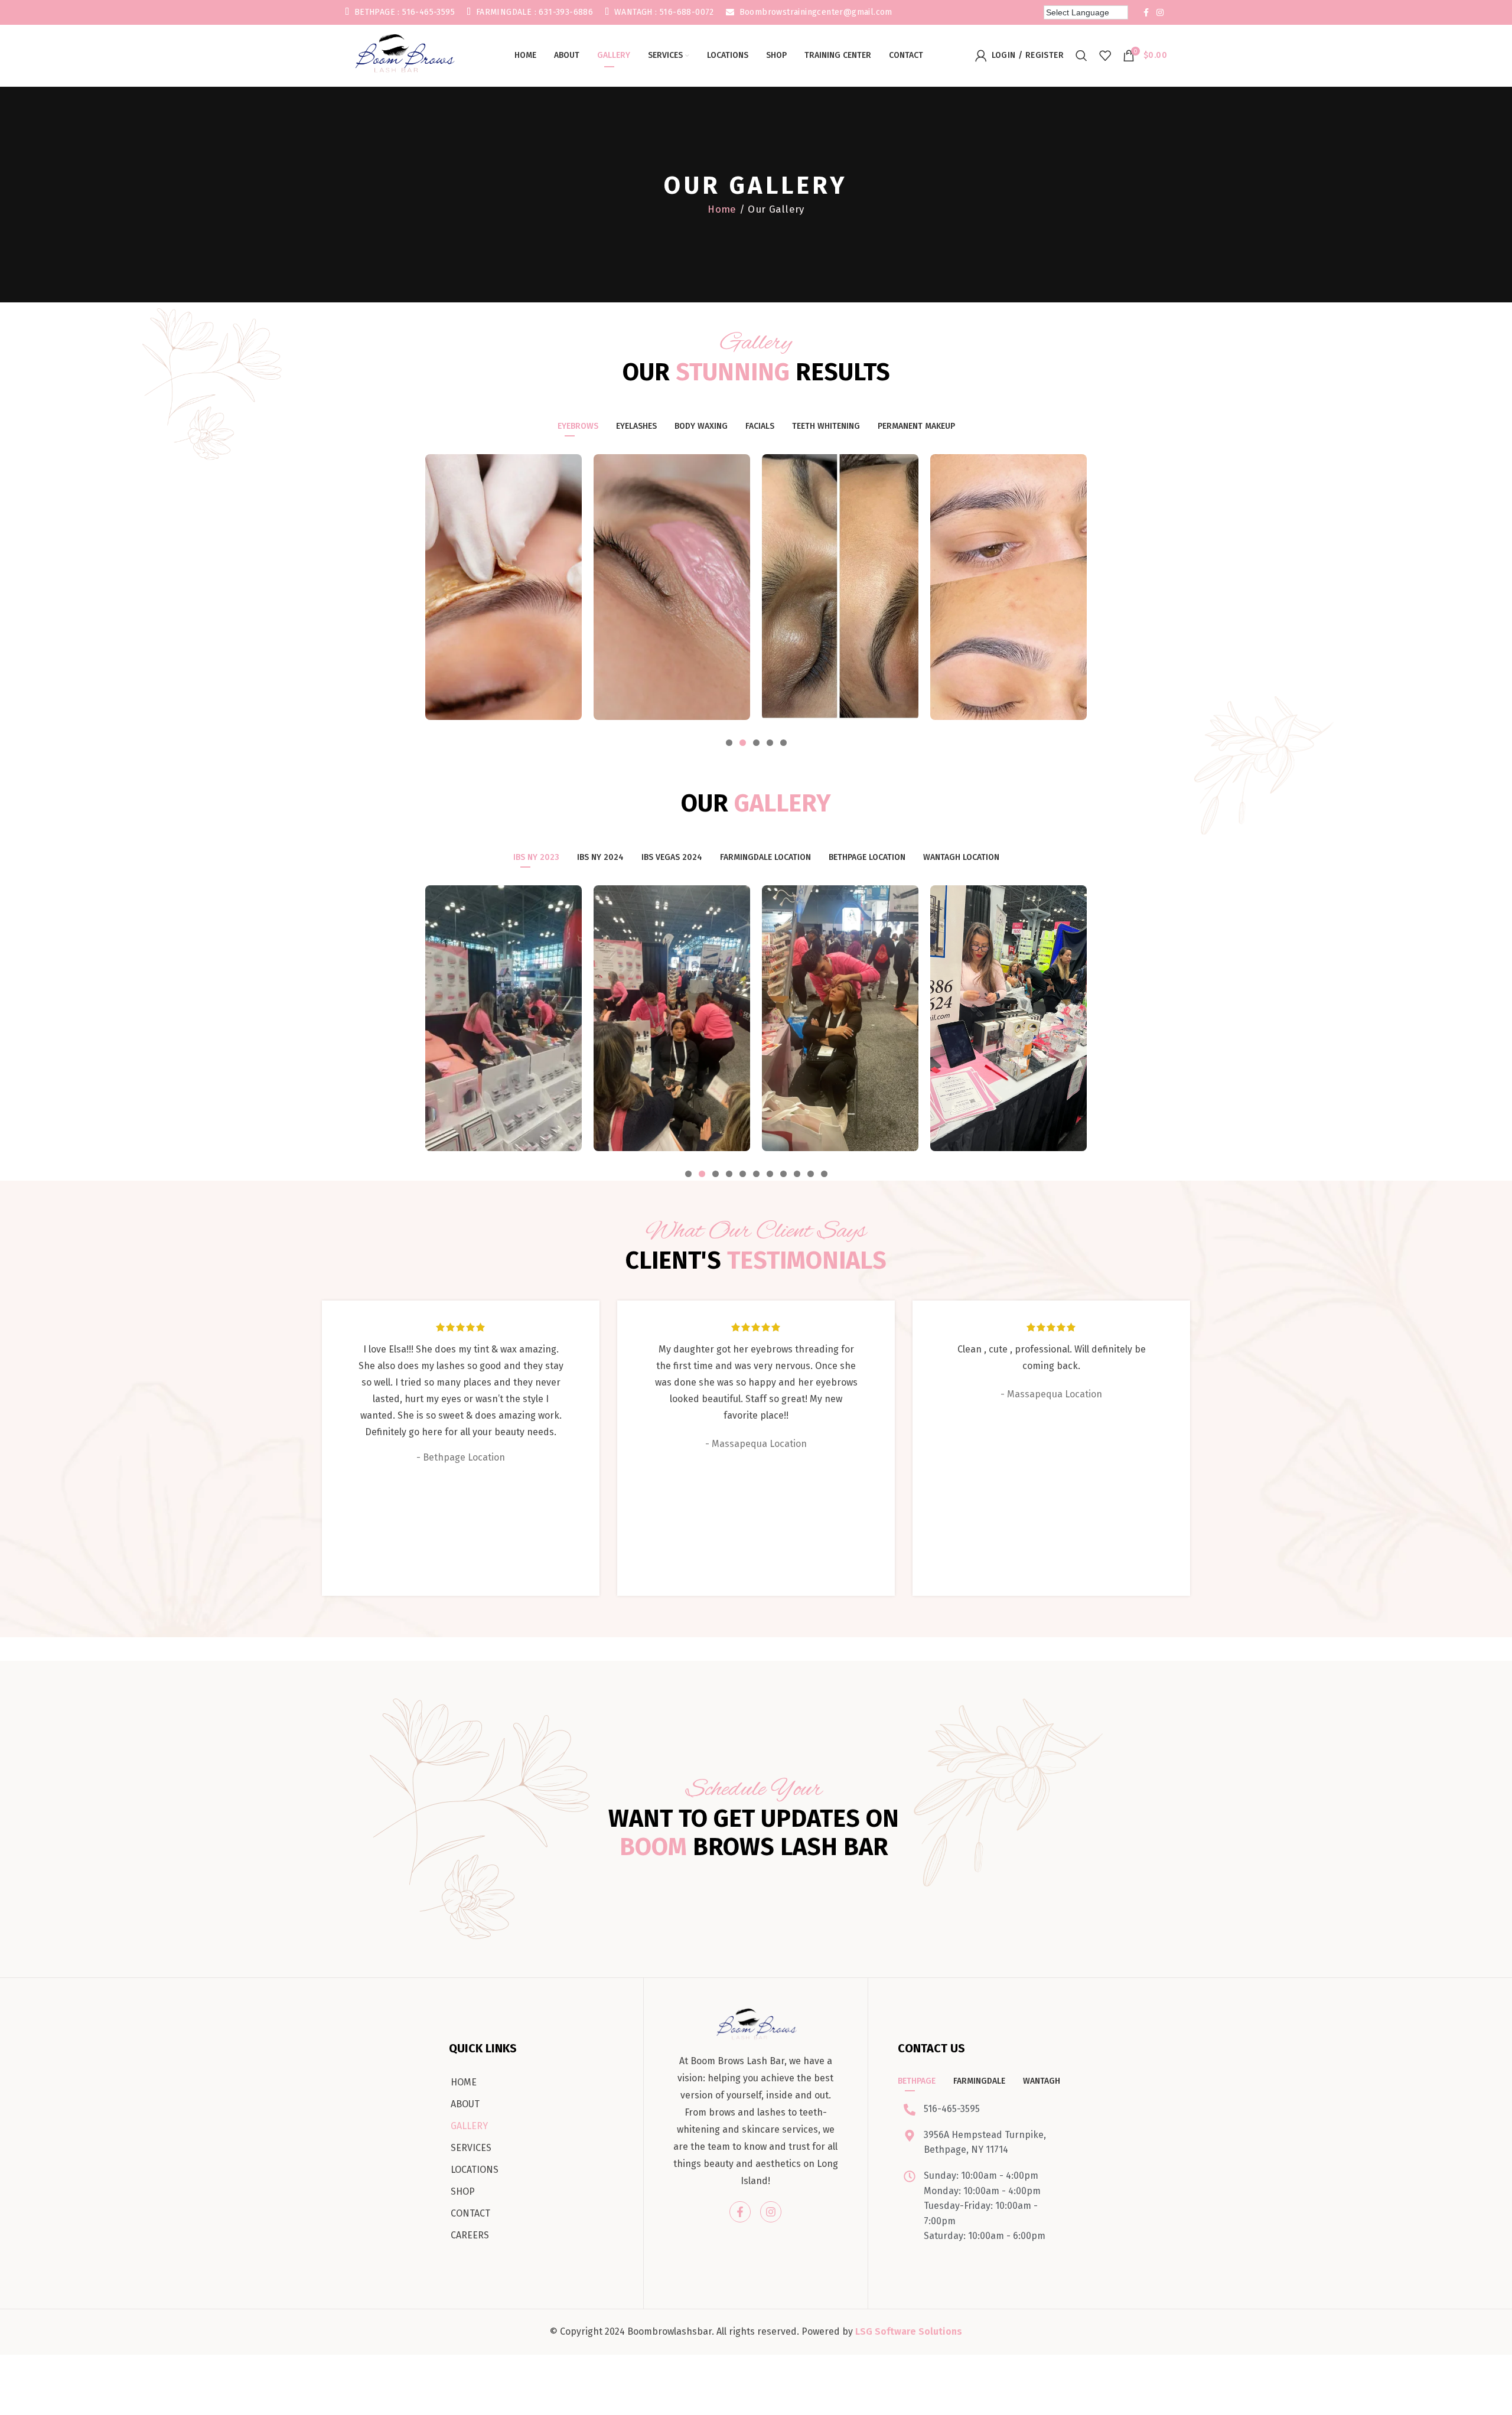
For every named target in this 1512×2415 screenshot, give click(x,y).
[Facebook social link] (1146, 12)
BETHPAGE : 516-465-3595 (403, 12)
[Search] (1081, 56)
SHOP (463, 2191)
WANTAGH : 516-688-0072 (663, 12)
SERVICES (471, 2148)
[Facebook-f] (740, 2212)
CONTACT (470, 2213)
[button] (729, 743)
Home (722, 209)
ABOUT (465, 2104)
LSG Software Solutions (909, 2331)
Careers (470, 2235)
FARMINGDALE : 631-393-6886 (533, 12)
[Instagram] (771, 2212)
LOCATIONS (475, 2170)
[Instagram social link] (1160, 12)
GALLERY (469, 2126)
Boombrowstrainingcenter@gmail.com (814, 12)
